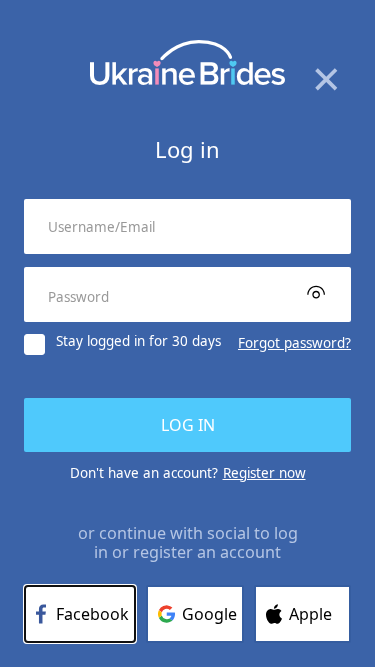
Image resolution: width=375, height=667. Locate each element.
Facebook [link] (92, 614)
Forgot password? (294, 343)
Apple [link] (310, 614)
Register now (264, 473)
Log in (188, 425)
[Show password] (316, 292)
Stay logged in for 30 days (138, 342)
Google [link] (209, 614)
